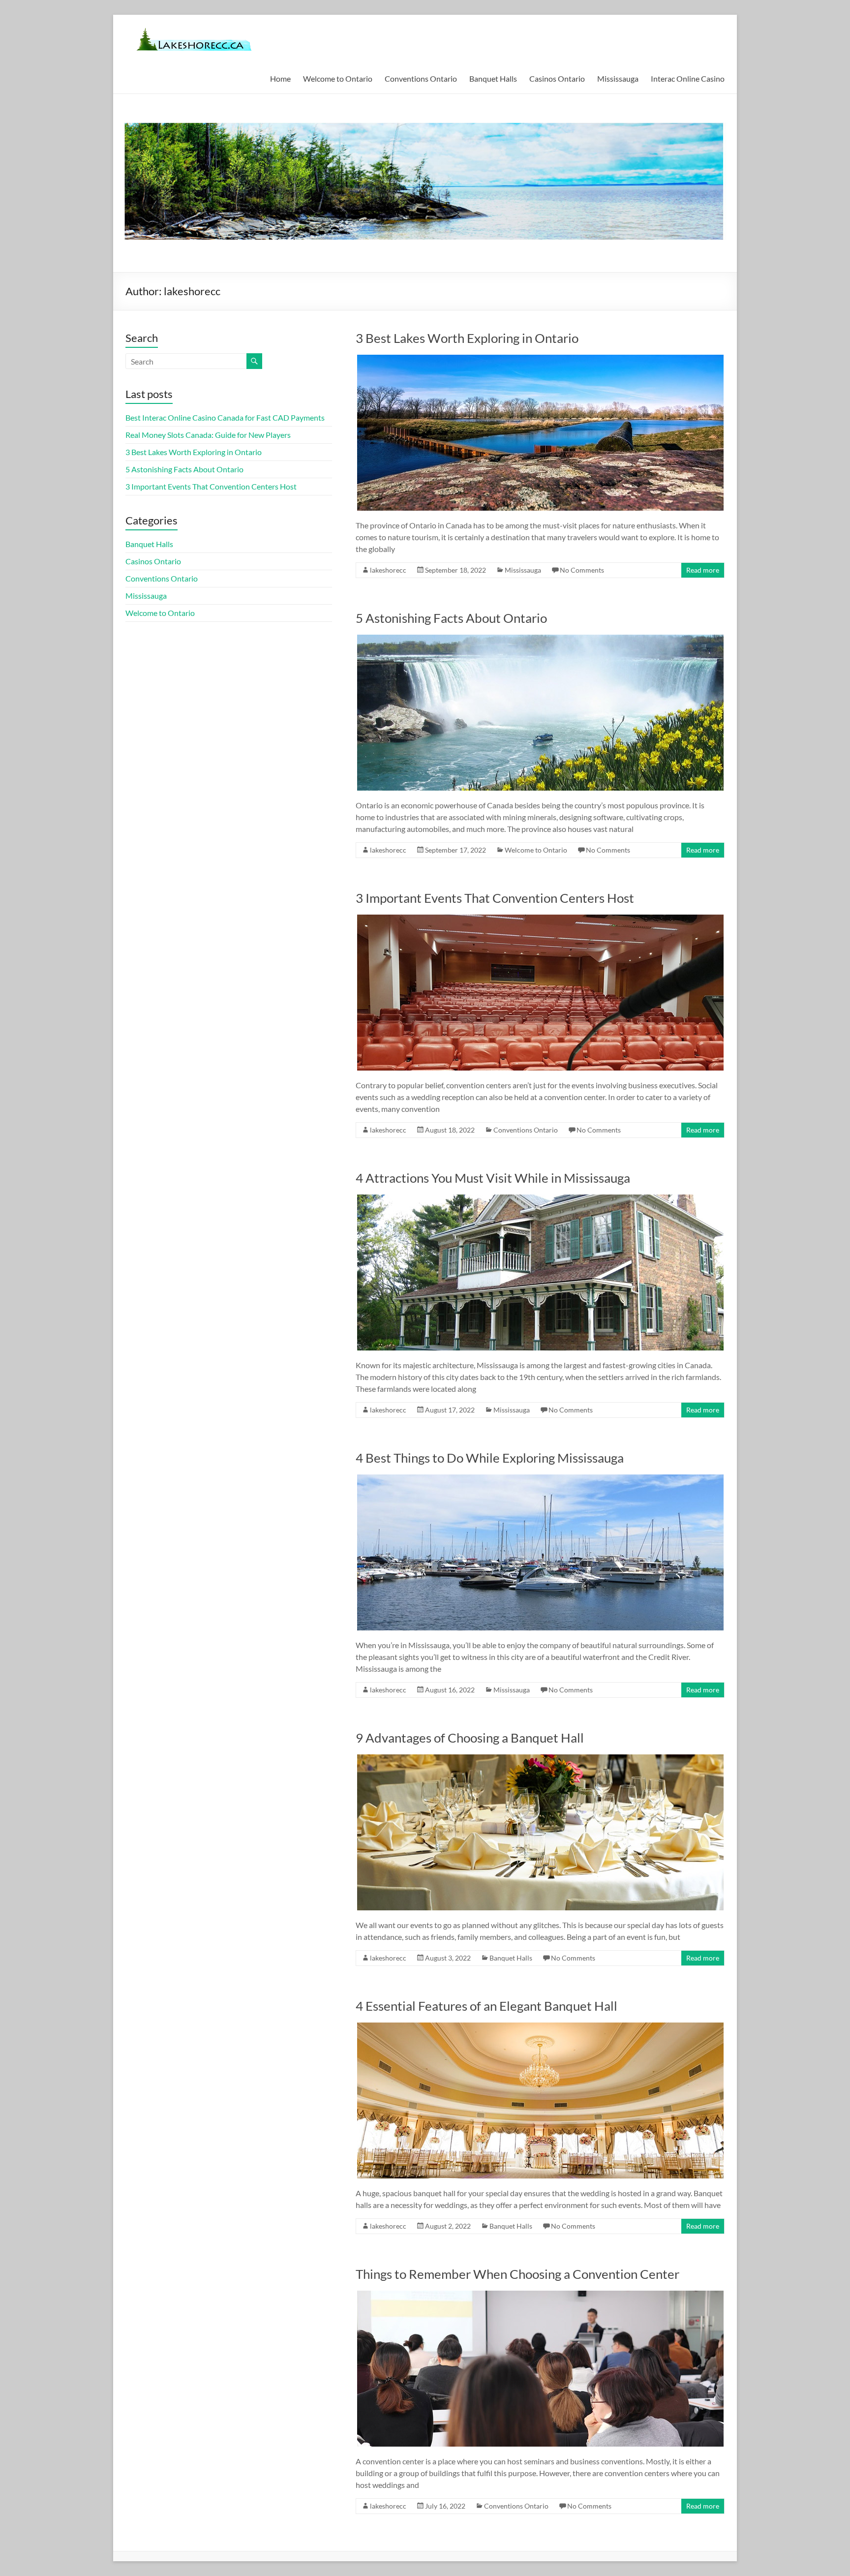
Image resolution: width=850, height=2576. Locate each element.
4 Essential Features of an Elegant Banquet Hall (486, 2006)
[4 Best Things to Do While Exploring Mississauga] (540, 1479)
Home (280, 78)
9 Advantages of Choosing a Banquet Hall (470, 1738)
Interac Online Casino (688, 78)
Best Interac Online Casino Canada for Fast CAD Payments (225, 417)
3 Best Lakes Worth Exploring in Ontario (467, 338)
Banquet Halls (493, 78)
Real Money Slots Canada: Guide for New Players (208, 435)
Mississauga (618, 78)
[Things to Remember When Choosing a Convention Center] (540, 2295)
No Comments (582, 570)
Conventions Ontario (421, 78)
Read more (703, 570)
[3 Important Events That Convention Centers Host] (540, 919)
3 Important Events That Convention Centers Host (495, 898)
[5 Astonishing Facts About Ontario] (540, 639)
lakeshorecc (388, 570)
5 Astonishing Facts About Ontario (451, 618)
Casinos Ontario (557, 78)
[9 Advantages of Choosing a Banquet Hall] (540, 1759)
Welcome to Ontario (338, 78)
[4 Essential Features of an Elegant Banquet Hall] (540, 2027)
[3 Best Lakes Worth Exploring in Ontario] (540, 359)
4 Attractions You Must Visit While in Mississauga (493, 1178)
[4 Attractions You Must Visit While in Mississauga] (540, 1199)
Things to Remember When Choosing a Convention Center (517, 2274)
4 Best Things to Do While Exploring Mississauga (490, 1458)
